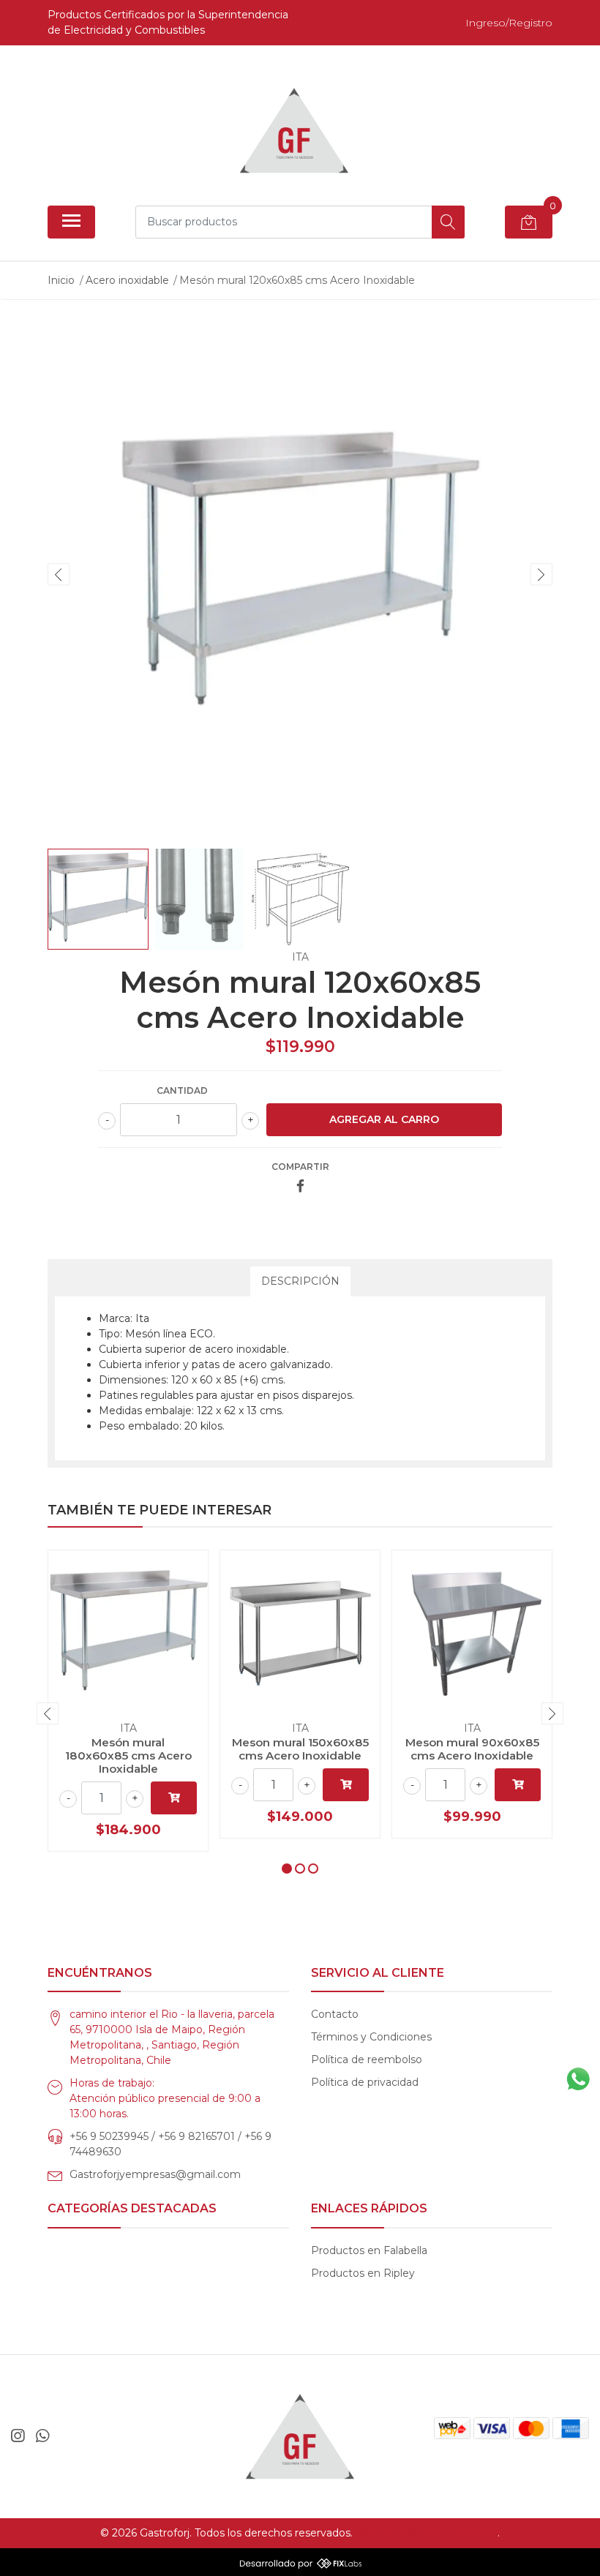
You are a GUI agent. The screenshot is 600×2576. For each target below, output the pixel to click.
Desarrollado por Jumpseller (427, 2533)
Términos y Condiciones (371, 2037)
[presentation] (59, 574)
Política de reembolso (367, 2059)
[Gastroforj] (294, 131)
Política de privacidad (365, 2082)
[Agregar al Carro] (174, 1798)
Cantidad (182, 1090)
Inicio (61, 280)
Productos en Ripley (363, 2273)
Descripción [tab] (300, 1281)
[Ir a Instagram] (18, 2436)
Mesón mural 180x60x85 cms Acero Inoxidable (128, 1755)
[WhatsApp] (42, 2436)
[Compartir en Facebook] (300, 1187)
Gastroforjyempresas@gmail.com (155, 2174)
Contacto (335, 2014)
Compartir (300, 1167)
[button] (287, 1869)
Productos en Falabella (369, 2250)
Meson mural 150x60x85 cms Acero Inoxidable (300, 1749)
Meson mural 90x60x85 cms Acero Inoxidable (472, 1749)
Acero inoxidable (127, 280)
